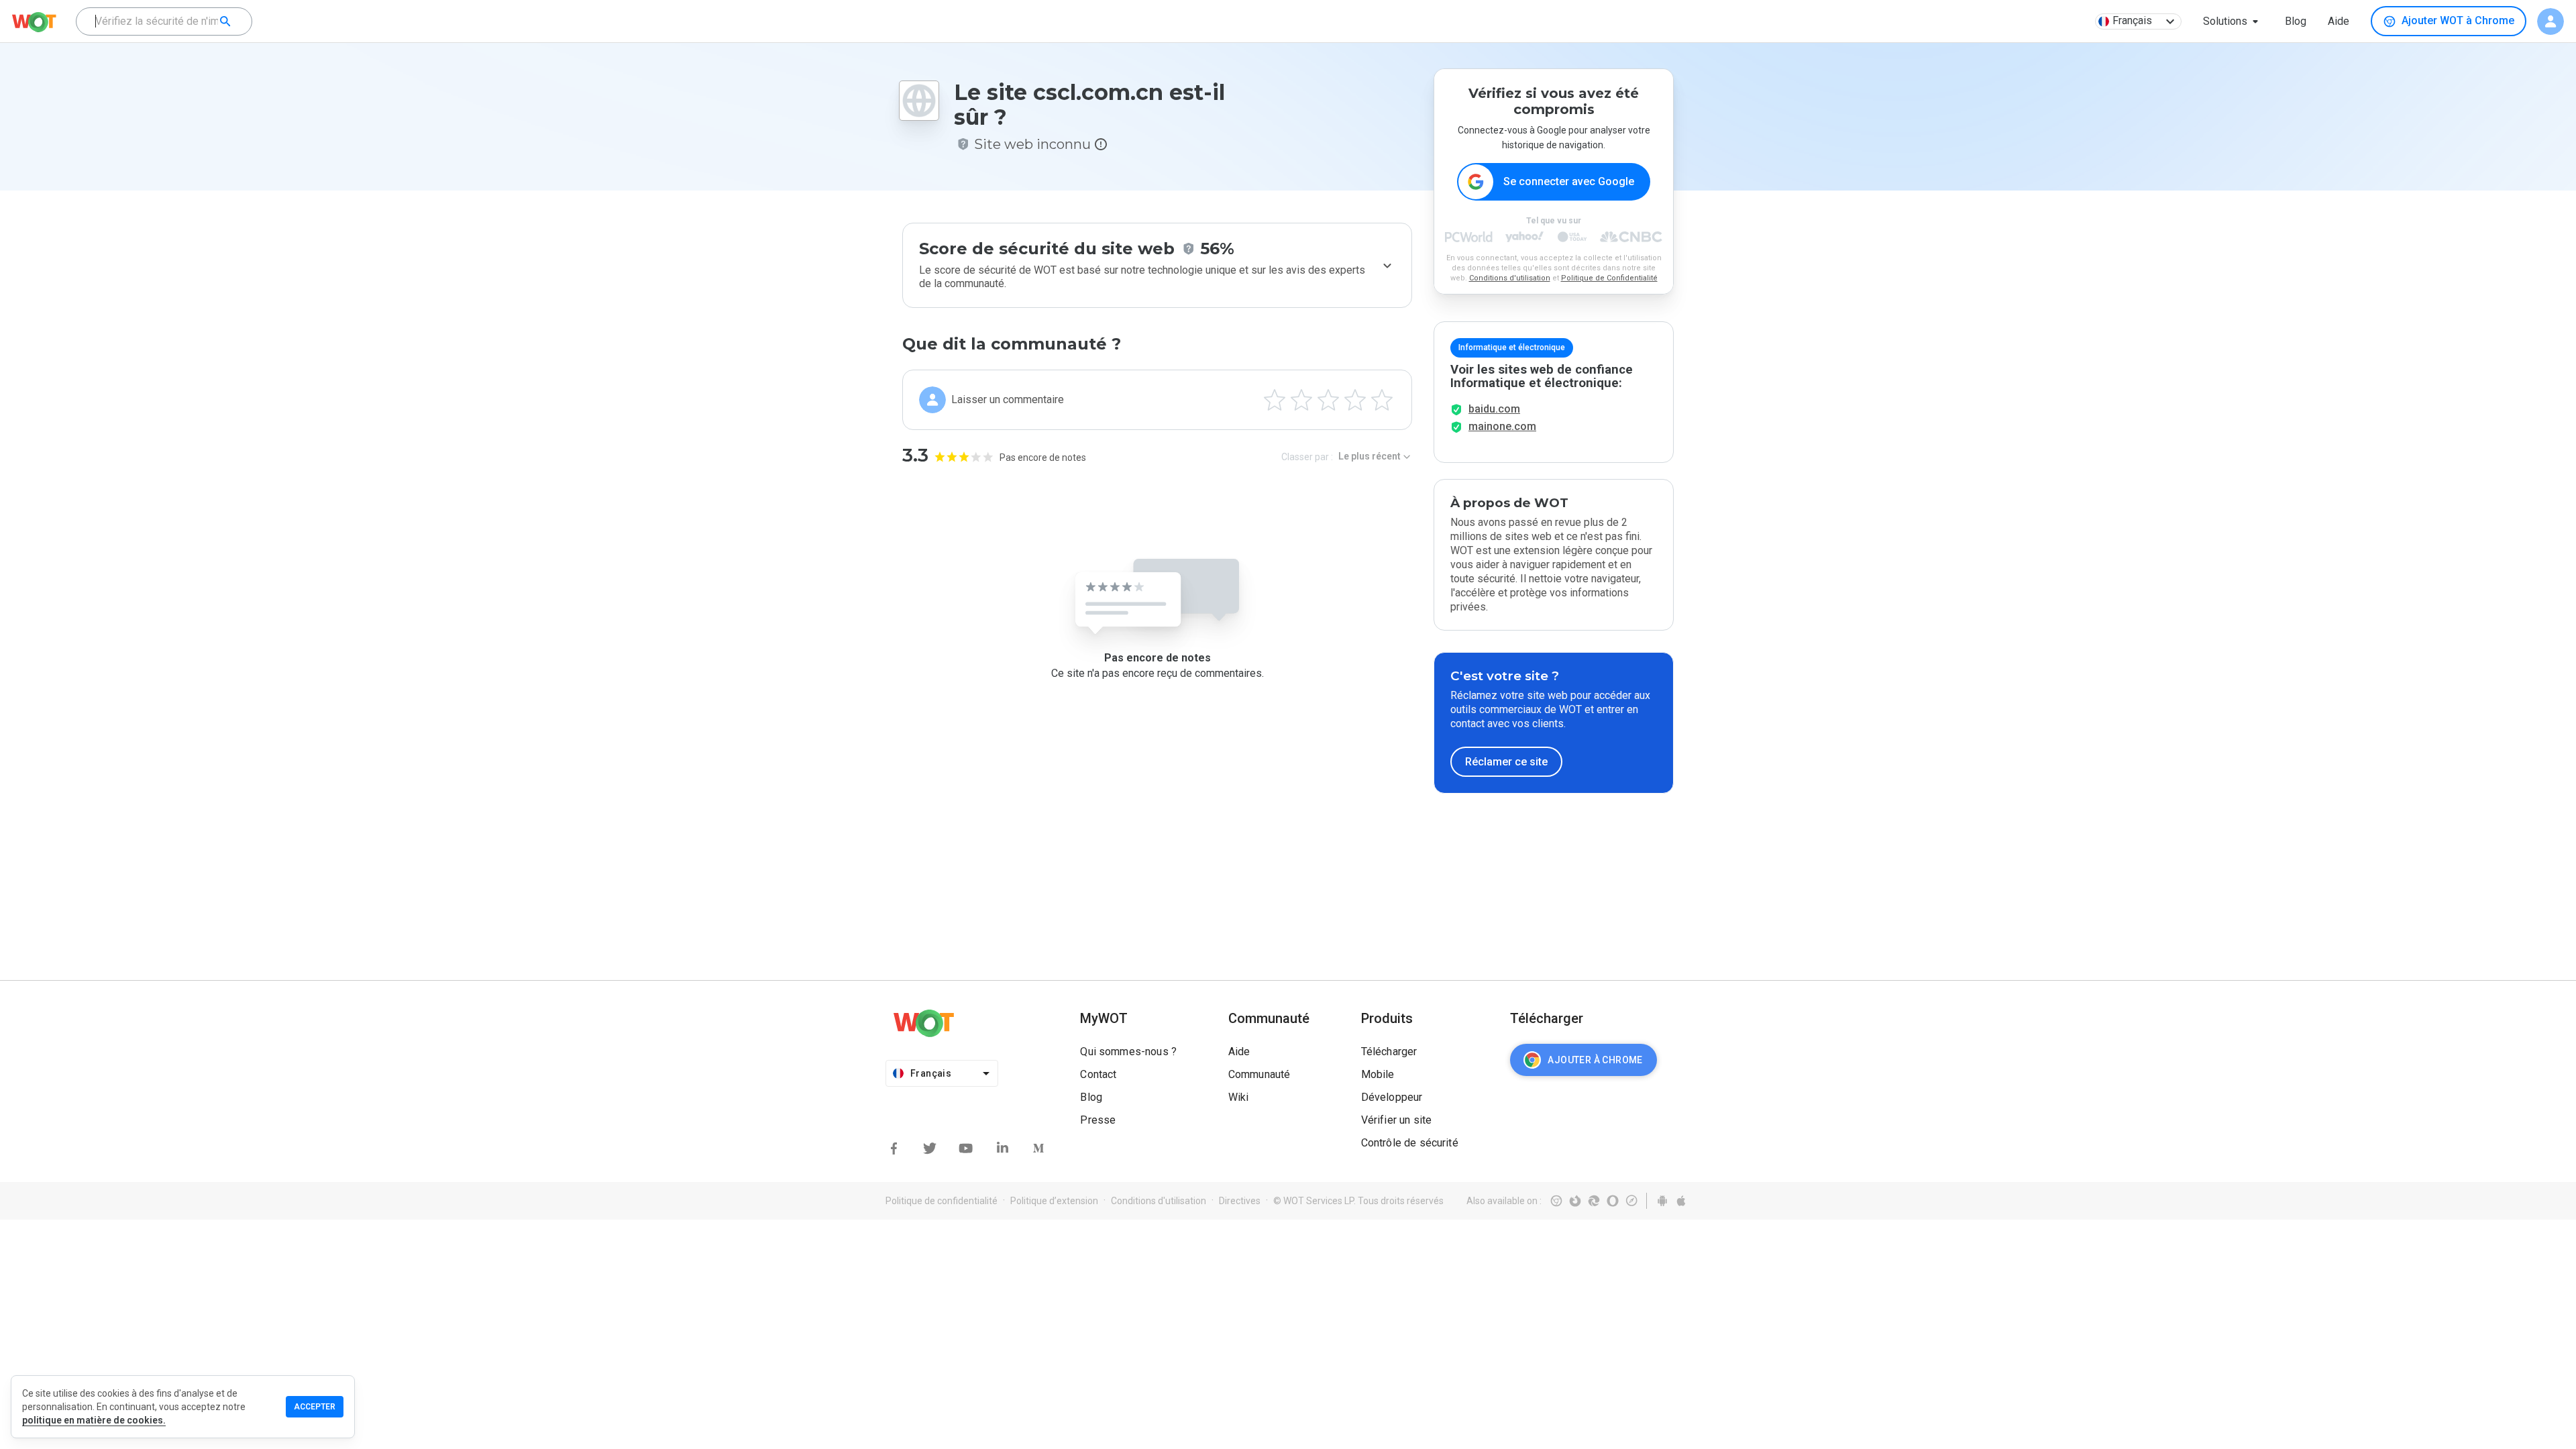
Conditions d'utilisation (1510, 278)
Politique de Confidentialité (1609, 278)
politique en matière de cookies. (94, 1420)
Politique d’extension (1054, 1201)
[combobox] (164, 21)
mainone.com (1502, 426)
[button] (2233, 21)
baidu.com (1494, 409)
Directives (1240, 1201)
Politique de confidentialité (942, 1201)
